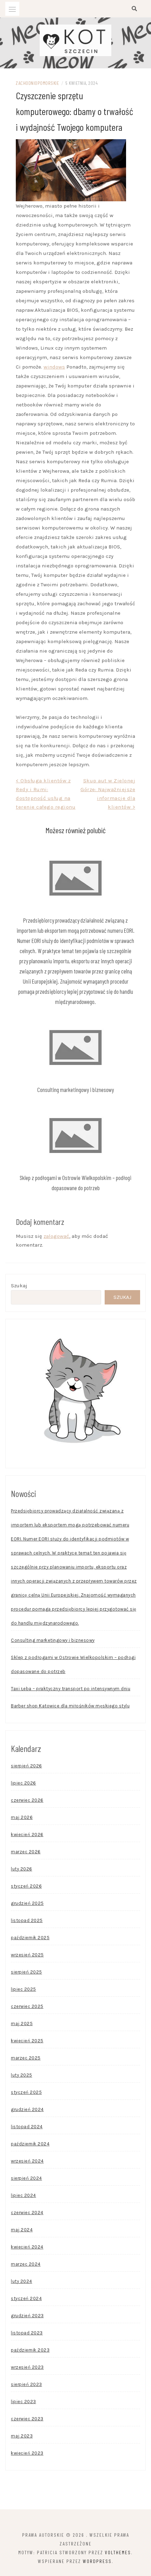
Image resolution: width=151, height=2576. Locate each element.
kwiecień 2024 (27, 2247)
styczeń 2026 (26, 1886)
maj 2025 (22, 2024)
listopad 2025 (27, 1920)
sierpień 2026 (27, 1766)
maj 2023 (22, 2436)
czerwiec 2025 (27, 2006)
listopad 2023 (27, 2333)
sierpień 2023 (27, 2384)
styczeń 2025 (26, 2092)
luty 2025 (22, 2075)
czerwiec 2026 (27, 1800)
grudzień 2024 (27, 2109)
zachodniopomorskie (37, 83)
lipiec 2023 (24, 2402)
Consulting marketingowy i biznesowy (75, 1090)
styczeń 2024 (26, 2298)
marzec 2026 (26, 1852)
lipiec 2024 (24, 2195)
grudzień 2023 (27, 2316)
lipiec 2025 (24, 1989)
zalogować (56, 1236)
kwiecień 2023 (27, 2453)
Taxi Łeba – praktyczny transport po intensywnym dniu (71, 1689)
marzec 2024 (26, 2264)
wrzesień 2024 (27, 2161)
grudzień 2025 (27, 1903)
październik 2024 (30, 2144)
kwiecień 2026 (27, 1835)
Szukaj (19, 1286)
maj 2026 (22, 1817)
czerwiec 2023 (27, 2419)
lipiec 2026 (24, 1783)
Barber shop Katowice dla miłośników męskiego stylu (70, 1706)
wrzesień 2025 (27, 1955)
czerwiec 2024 (27, 2213)
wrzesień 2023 (27, 2367)
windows (54, 367)
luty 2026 (22, 1869)
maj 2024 (22, 2230)
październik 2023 (30, 2350)
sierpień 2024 (27, 2178)
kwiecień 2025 (27, 2041)
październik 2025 (30, 1938)
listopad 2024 (27, 2127)
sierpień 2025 (27, 1972)
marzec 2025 (26, 2058)
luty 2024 (22, 2281)
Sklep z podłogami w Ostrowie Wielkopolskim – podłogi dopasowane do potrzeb (73, 1664)
